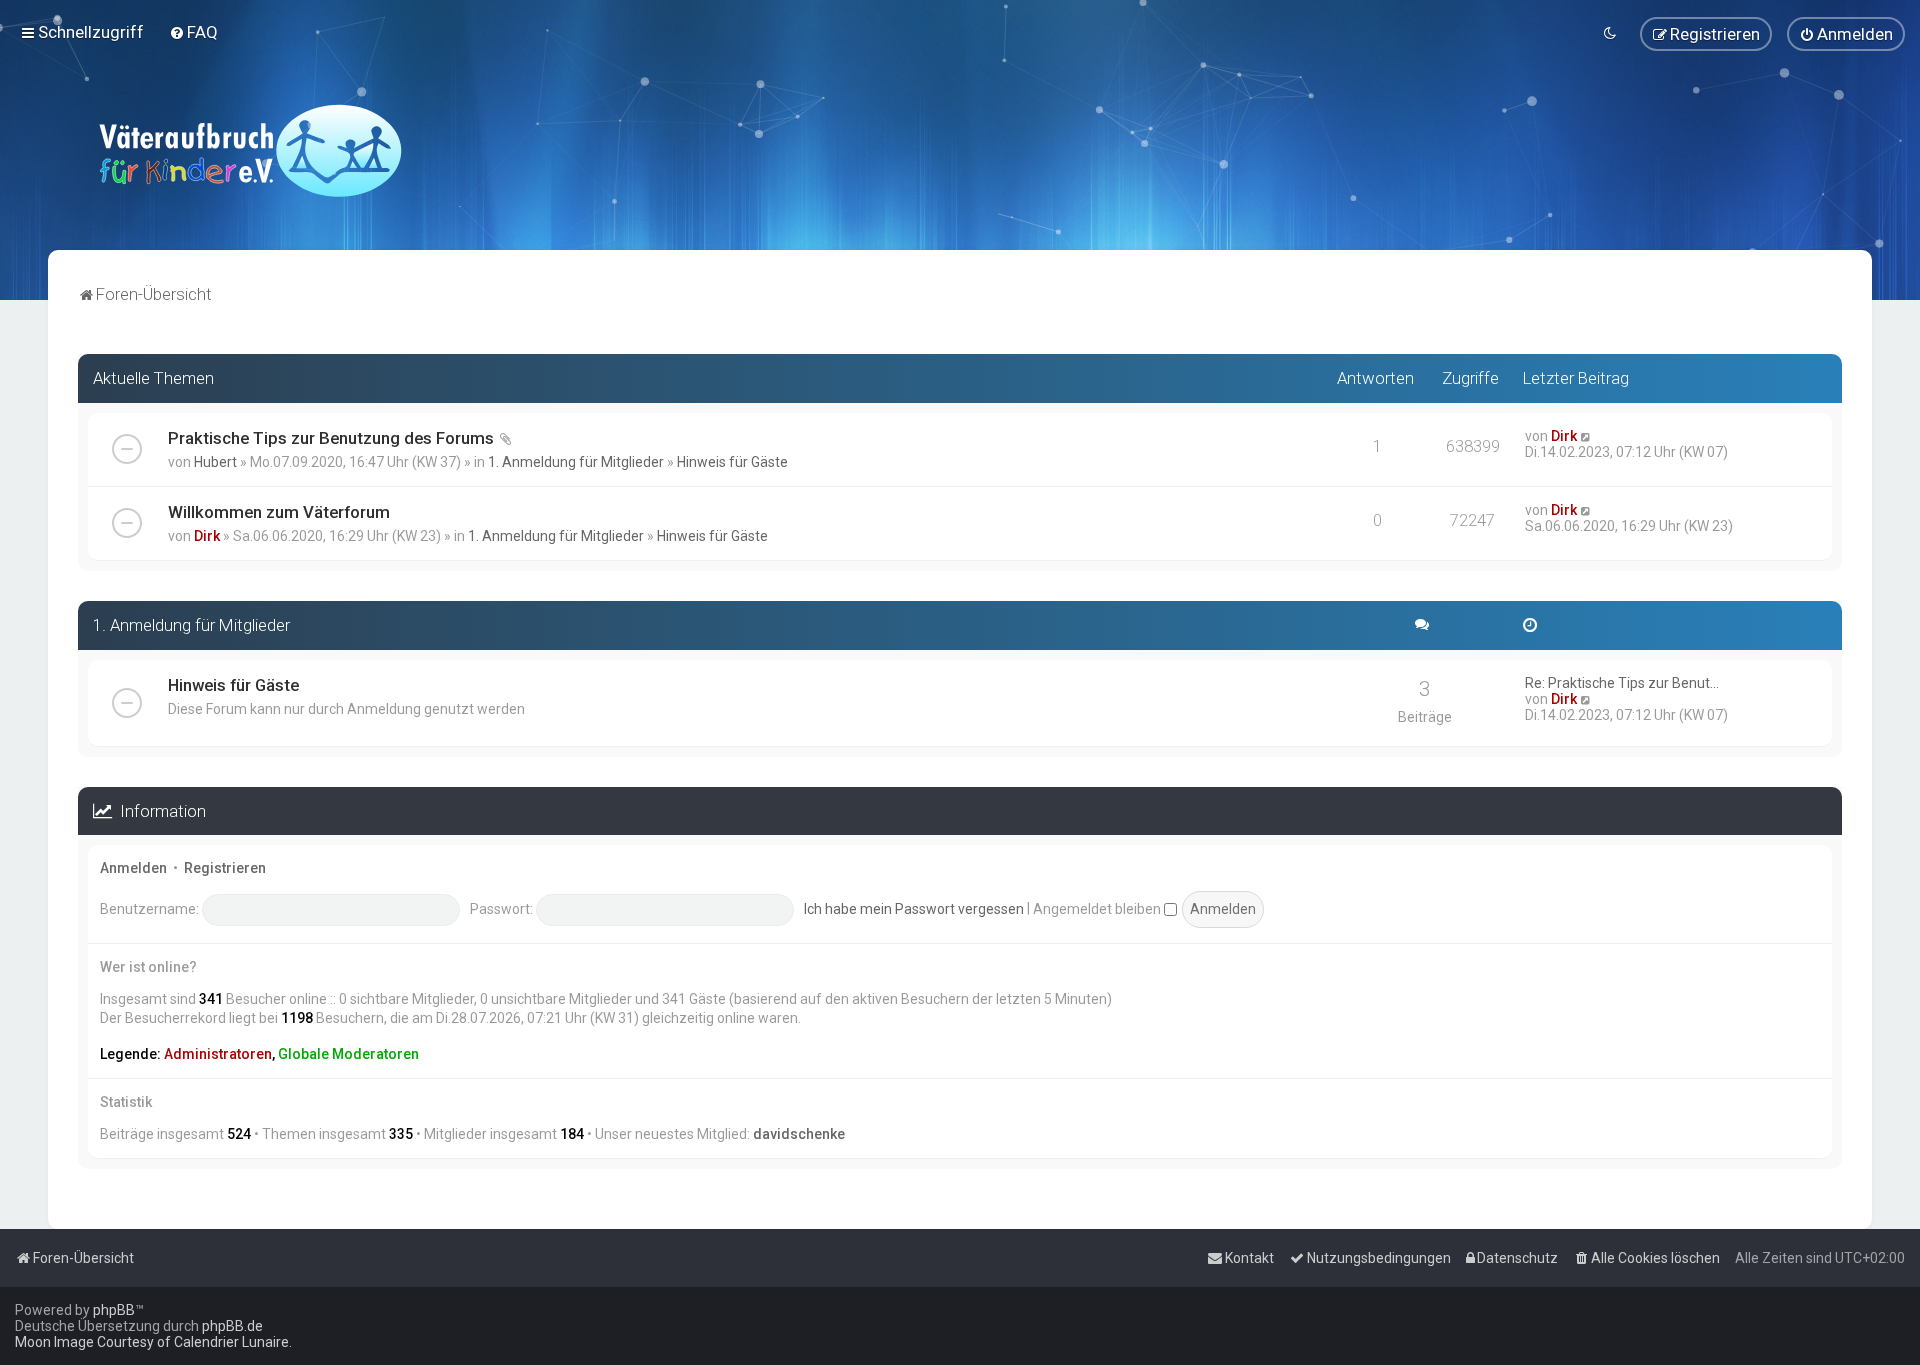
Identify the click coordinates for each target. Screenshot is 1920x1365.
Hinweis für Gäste (732, 462)
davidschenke (799, 1134)
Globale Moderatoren (348, 1054)
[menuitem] (193, 32)
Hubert (215, 462)
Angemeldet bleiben (1098, 909)
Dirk (1564, 436)
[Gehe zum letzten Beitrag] (1586, 436)
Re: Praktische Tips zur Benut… (1622, 683)
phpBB (114, 1310)
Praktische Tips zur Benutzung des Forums (331, 438)
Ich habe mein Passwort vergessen (914, 909)
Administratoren (218, 1054)
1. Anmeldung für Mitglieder (576, 462)
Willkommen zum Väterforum (279, 512)
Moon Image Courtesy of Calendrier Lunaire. (153, 1342)
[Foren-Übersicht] (250, 150)
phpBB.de (232, 1326)
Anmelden (133, 868)
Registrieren (225, 868)
